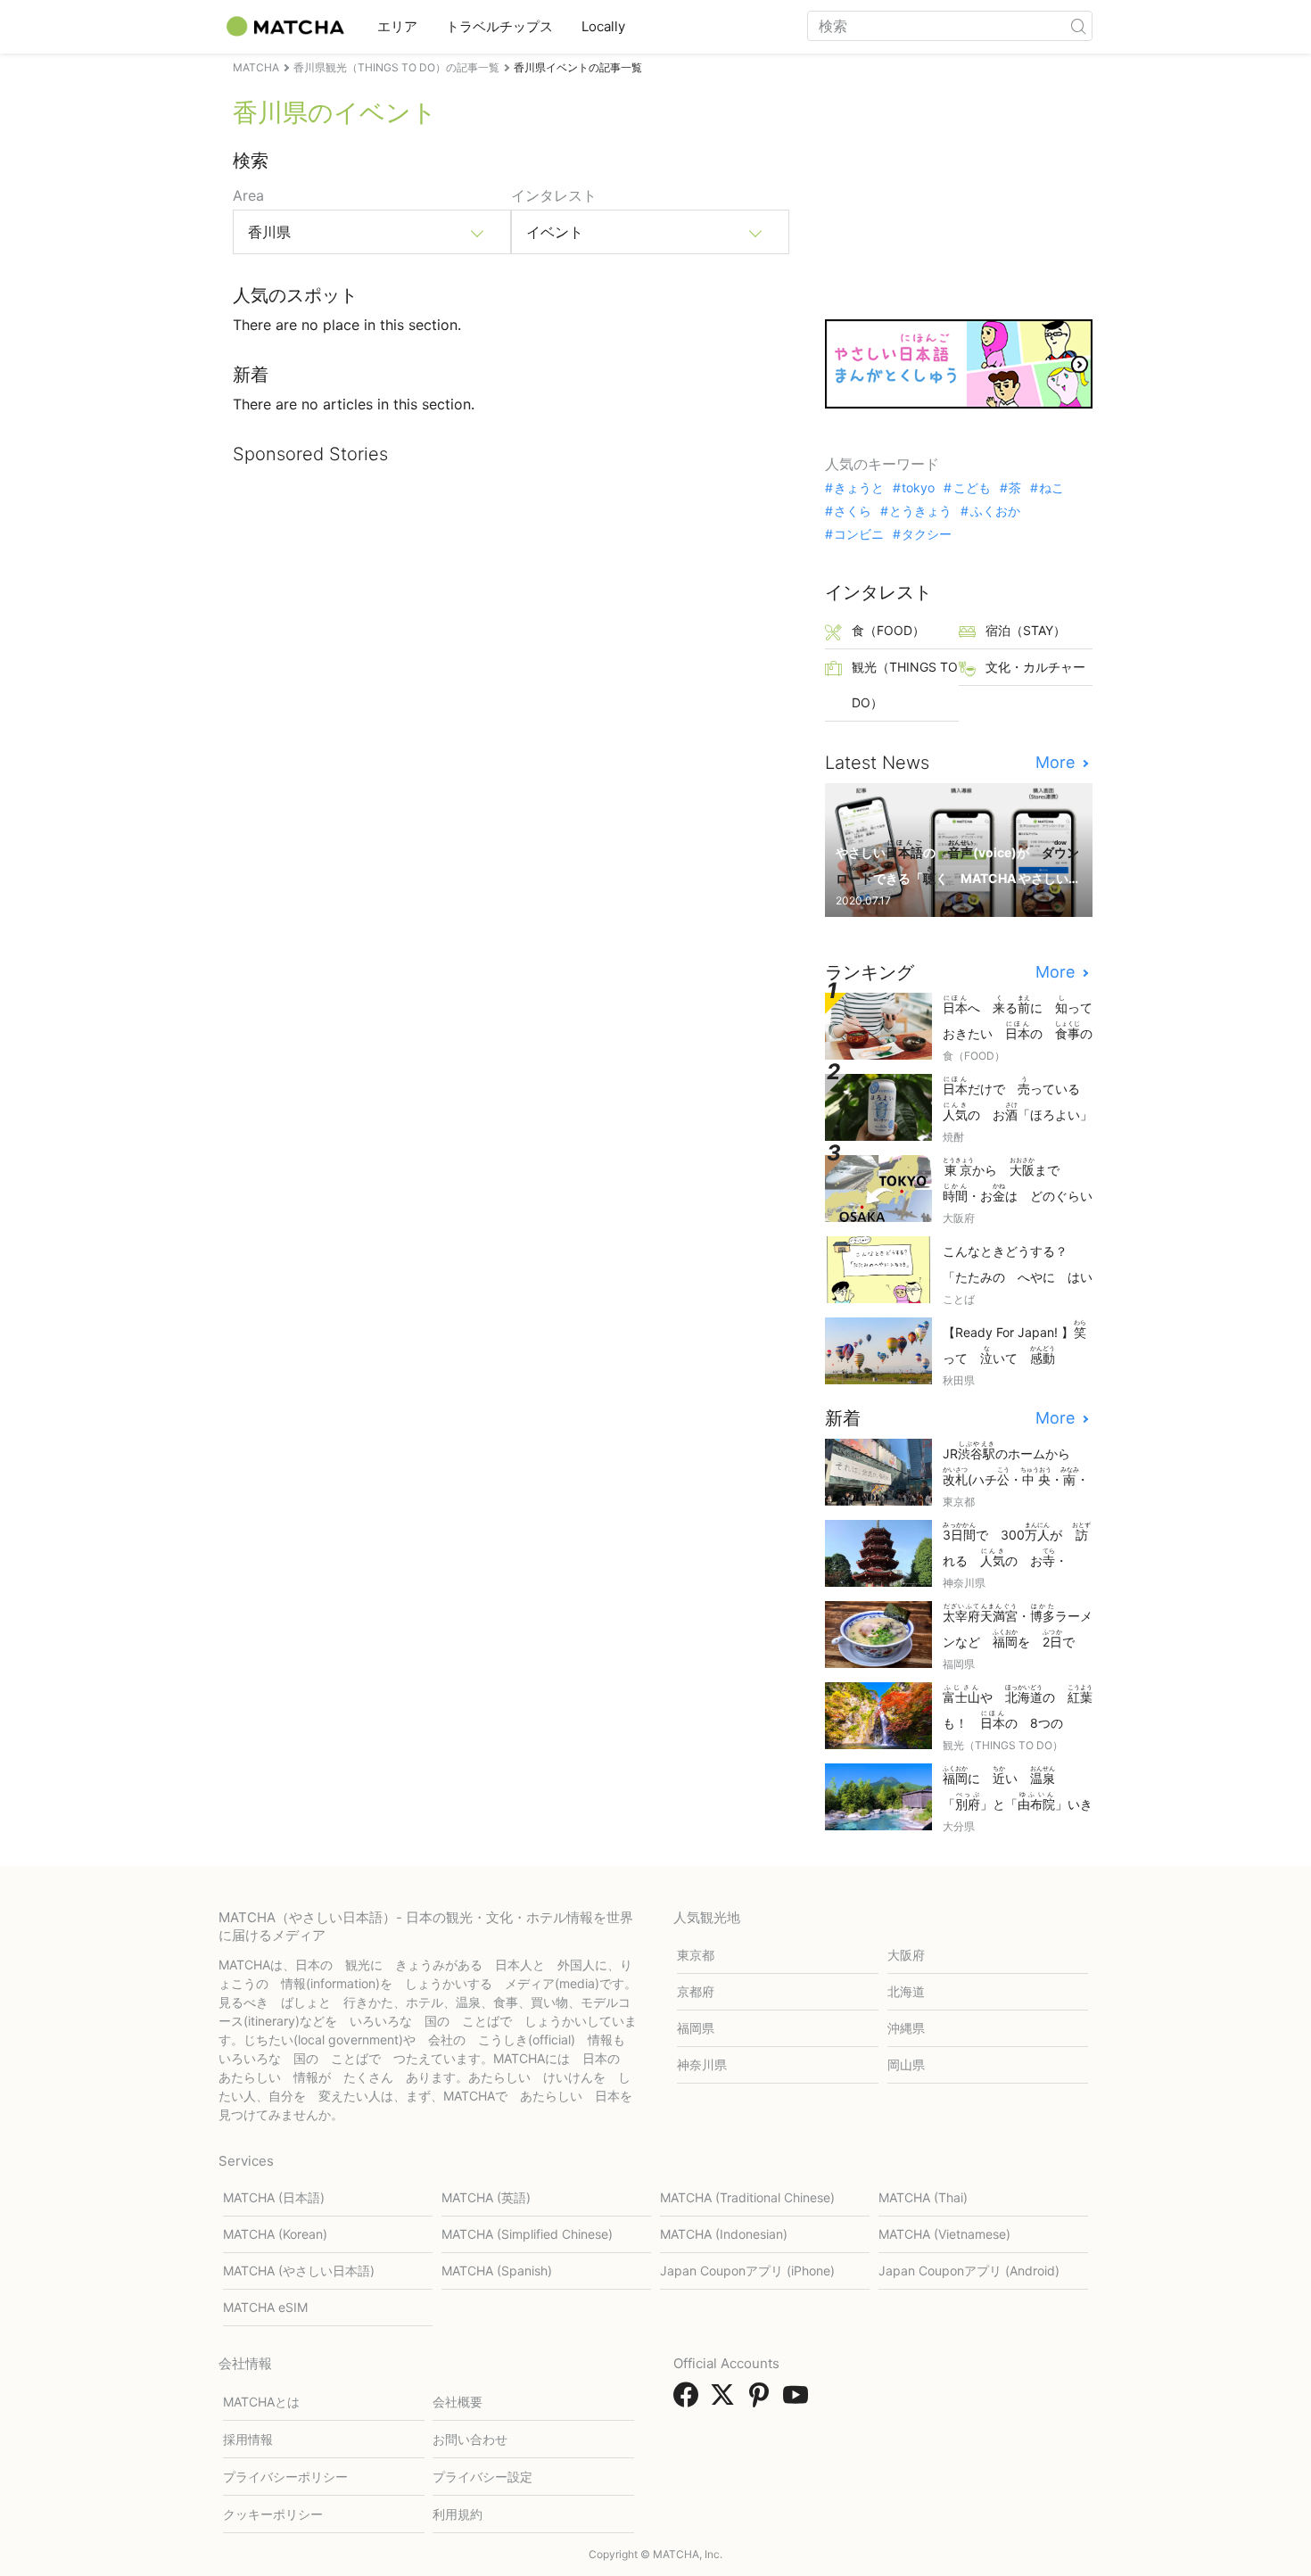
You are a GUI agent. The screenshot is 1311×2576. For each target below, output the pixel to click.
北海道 (906, 1991)
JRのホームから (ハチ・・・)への (1016, 1465)
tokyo (918, 488)
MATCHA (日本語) (274, 2197)
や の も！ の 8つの (1018, 1709)
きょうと (859, 488)
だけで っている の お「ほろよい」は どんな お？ (1018, 1100)
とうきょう (920, 511)
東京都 (696, 1955)
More (1057, 763)
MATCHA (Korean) (275, 2234)
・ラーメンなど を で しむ (1018, 1627)
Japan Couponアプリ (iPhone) (747, 2271)
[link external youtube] (799, 2400)
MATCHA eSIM (265, 2307)
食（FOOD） (888, 630)
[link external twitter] (726, 2400)
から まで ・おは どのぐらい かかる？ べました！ (1018, 1181)
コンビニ (859, 534)
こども (972, 488)
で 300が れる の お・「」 (1017, 1546)
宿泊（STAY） (1026, 630)
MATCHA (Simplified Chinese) (527, 2234)
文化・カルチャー (1035, 667)
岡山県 (906, 2064)
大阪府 (906, 1955)
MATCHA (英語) (486, 2197)
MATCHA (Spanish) (497, 2271)
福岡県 (696, 2028)
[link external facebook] (689, 2400)
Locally (603, 26)
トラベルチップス (499, 26)
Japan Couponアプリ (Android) (969, 2271)
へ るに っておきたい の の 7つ (1018, 1019)
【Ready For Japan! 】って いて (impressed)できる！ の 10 (1014, 1344)
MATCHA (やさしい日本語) (299, 2271)
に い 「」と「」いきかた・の (1018, 1790)
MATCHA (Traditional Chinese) (747, 2197)
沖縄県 (906, 2028)
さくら (853, 511)
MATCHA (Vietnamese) (944, 2234)
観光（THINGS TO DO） (905, 685)
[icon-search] (1078, 26)
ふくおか (995, 511)
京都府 (696, 1991)
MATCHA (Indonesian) (724, 2234)
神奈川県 (702, 2064)
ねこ (1051, 488)
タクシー (927, 534)
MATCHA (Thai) (923, 2197)
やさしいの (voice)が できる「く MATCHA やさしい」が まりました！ (957, 864)
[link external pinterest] (763, 2400)
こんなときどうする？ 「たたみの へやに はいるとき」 (1018, 1265)
